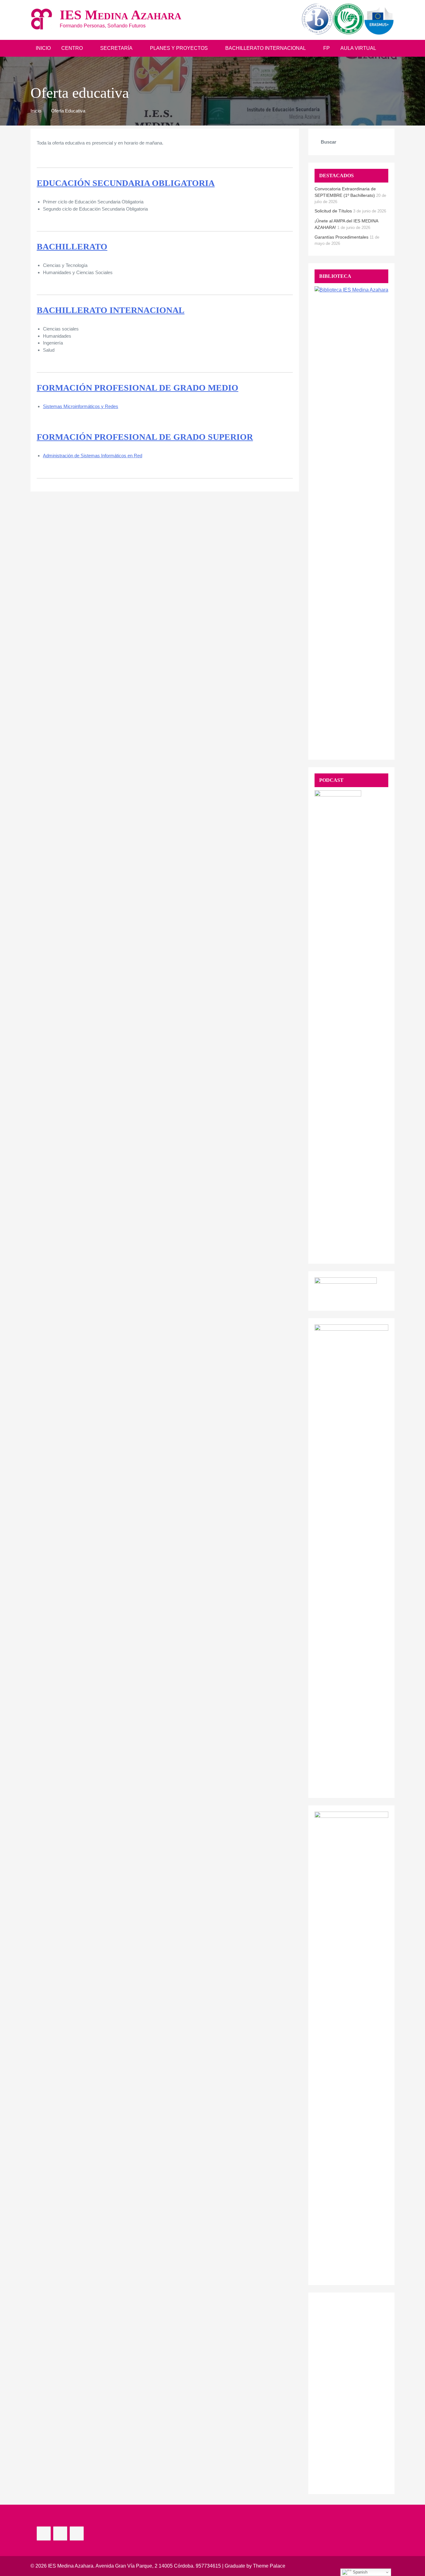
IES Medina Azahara (121, 15)
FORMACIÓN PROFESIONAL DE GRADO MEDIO (138, 388)
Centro (72, 48)
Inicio (43, 48)
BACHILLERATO (72, 247)
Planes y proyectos (179, 48)
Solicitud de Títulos (333, 211)
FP (327, 48)
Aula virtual (358, 48)
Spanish (360, 2572)
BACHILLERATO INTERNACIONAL (111, 310)
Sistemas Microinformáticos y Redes (81, 406)
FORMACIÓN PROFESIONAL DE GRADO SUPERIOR (145, 437)
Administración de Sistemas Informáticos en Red (93, 456)
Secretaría (116, 48)
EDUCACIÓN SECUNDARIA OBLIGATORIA (126, 183)
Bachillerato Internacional (266, 48)
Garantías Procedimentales (341, 237)
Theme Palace (269, 2566)
